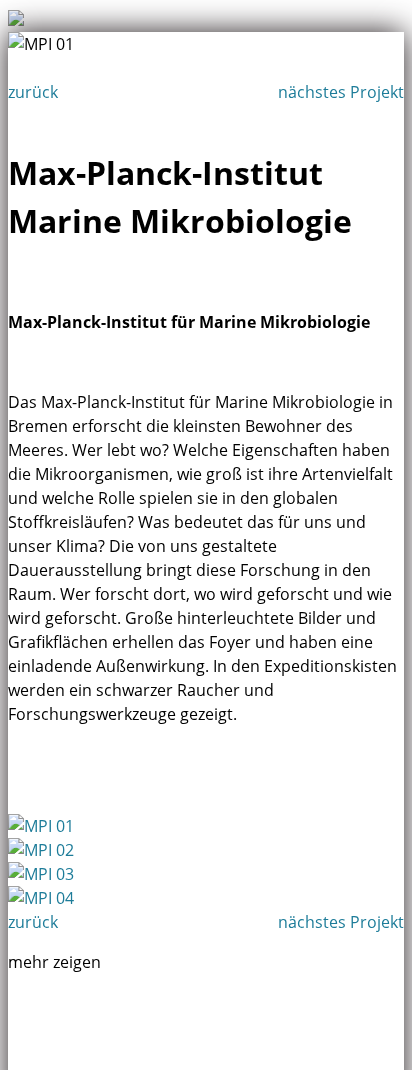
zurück (33, 92)
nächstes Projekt (341, 92)
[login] (5, 5)
